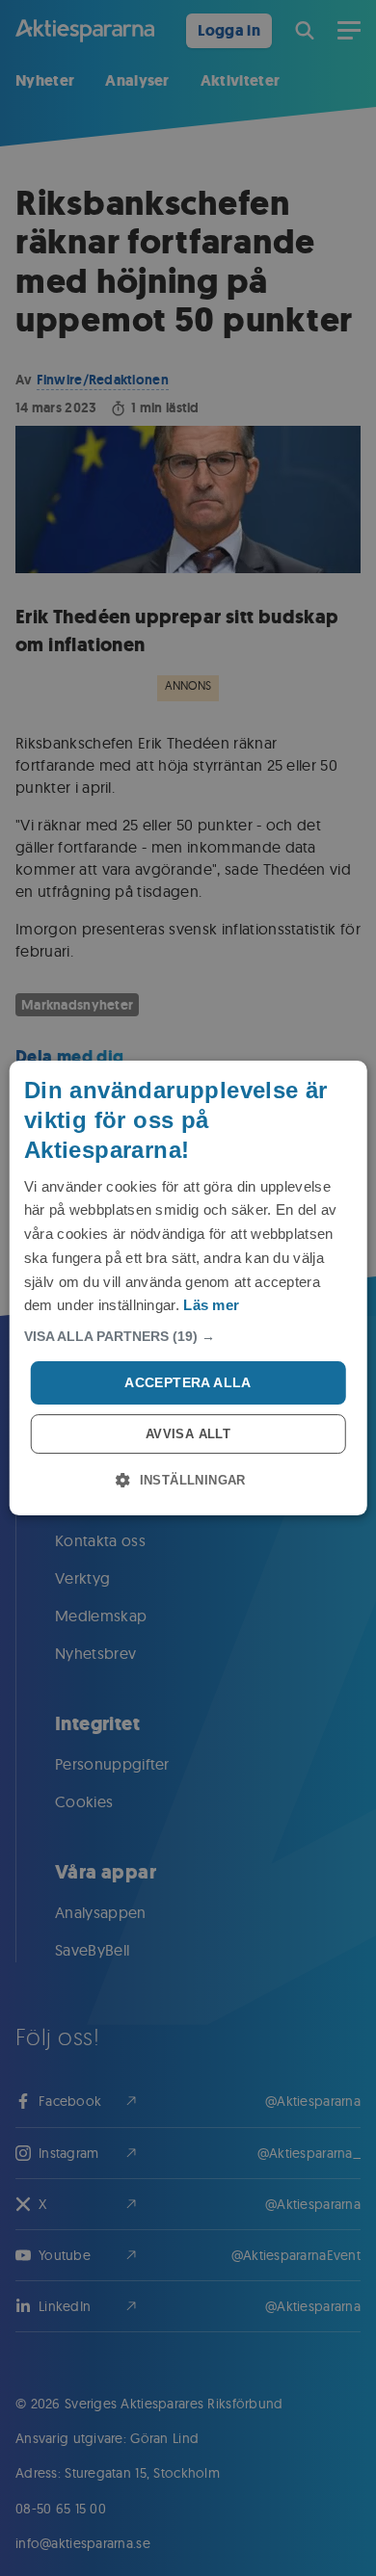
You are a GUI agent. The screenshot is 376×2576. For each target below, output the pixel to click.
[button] (188, 1336)
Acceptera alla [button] (188, 1382)
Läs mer (211, 1305)
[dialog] (188, 1288)
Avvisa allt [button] (188, 1434)
